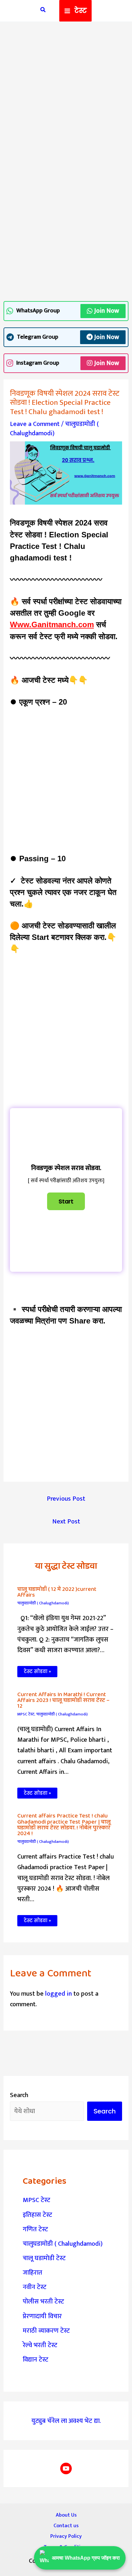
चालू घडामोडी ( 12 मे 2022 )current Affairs (57, 1592)
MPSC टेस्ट (26, 1714)
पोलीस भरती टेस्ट (43, 2302)
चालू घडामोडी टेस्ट (44, 2258)
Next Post (66, 1522)
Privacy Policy (66, 2536)
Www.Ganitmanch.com (52, 624)
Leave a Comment (35, 424)
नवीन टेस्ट (35, 2287)
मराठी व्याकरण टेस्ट (46, 2331)
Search (19, 2095)
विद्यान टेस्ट (36, 2360)
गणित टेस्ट (35, 2229)
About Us (66, 2515)
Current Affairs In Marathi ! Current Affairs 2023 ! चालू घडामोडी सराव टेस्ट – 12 (63, 1700)
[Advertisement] (66, 98)
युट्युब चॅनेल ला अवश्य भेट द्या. (66, 2421)
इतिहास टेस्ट (37, 2215)
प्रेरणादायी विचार (42, 2316)
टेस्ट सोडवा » (37, 1671)
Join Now (107, 311)
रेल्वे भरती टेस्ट (40, 2345)
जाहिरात (33, 2273)
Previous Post (66, 1499)
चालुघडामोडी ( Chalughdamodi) (54, 429)
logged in (58, 1994)
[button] (43, 11)
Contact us (66, 2526)
